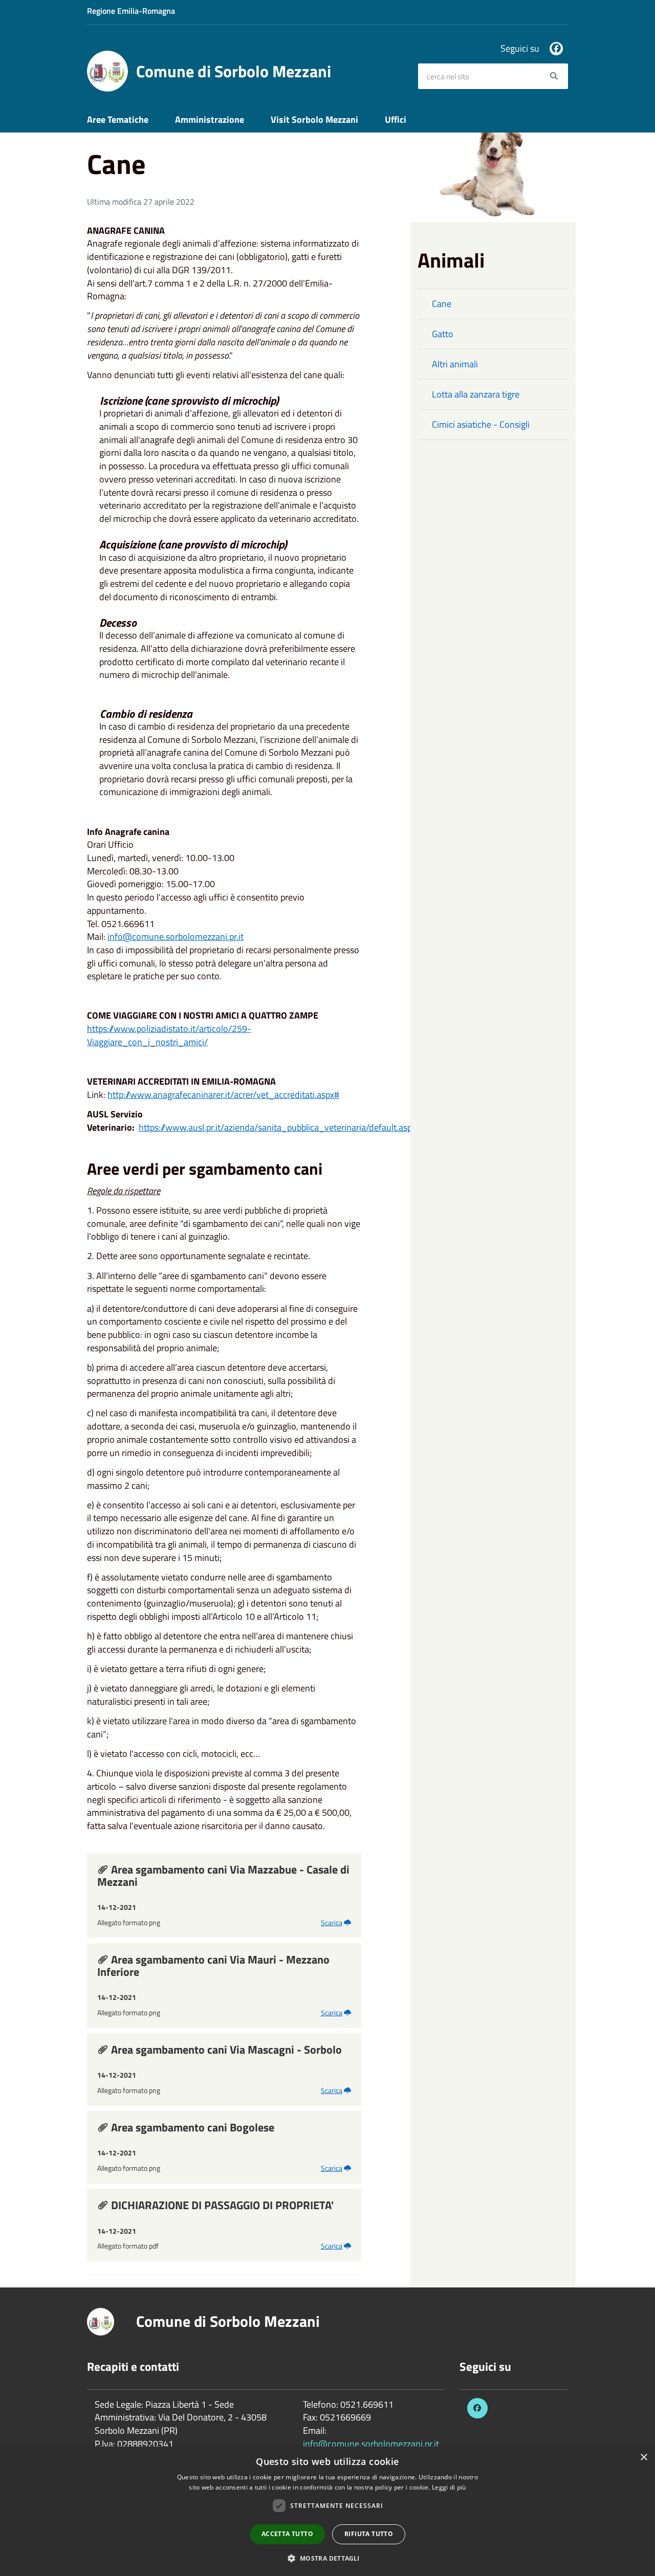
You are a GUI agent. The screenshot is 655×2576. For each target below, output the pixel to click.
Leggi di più (449, 2487)
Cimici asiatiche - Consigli (481, 424)
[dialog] (327, 2511)
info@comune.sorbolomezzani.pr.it (371, 2444)
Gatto (443, 334)
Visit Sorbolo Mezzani (314, 119)
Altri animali (455, 364)
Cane (442, 304)
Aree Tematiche (118, 119)
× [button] (643, 2458)
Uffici (396, 119)
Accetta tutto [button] (287, 2534)
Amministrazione (210, 119)
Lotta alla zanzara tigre (476, 394)
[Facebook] (556, 49)
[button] (327, 2558)
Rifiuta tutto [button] (369, 2534)
